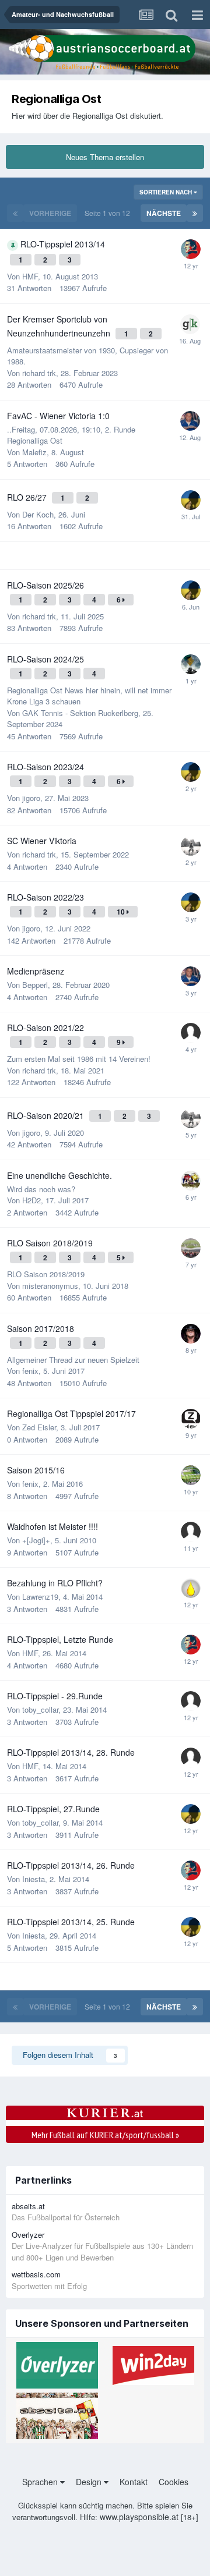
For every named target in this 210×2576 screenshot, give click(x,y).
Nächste (164, 213)
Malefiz (34, 452)
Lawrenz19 (40, 1597)
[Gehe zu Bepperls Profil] (190, 421)
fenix (30, 1371)
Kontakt (134, 2482)
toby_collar (40, 1709)
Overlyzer (28, 2235)
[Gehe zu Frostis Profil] (191, 1701)
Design (90, 2482)
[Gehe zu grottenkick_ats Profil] (190, 324)
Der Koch (38, 514)
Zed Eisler (39, 1427)
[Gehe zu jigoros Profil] (191, 1033)
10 (122, 912)
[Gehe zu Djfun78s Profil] (191, 1475)
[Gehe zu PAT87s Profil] (191, 1248)
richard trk (39, 373)
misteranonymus (50, 1286)
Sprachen (41, 2482)
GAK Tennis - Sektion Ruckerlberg (80, 713)
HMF (30, 276)
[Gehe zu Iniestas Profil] (191, 500)
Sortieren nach (167, 192)
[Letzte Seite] (195, 213)
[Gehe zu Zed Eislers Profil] (191, 1419)
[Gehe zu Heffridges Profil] (191, 1181)
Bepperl (35, 985)
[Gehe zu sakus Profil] (191, 664)
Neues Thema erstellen (105, 157)
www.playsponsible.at (139, 2517)
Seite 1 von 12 (109, 213)
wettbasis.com (36, 2274)
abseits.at (28, 2206)
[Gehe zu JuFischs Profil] (191, 1588)
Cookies (174, 2482)
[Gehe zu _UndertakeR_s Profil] (191, 1334)
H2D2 (32, 1200)
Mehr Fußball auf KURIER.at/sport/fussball (105, 2135)
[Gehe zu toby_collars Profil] (191, 249)
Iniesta (34, 1879)
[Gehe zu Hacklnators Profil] (191, 1532)
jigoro (31, 798)
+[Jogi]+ (36, 1540)
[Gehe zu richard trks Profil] (191, 846)
